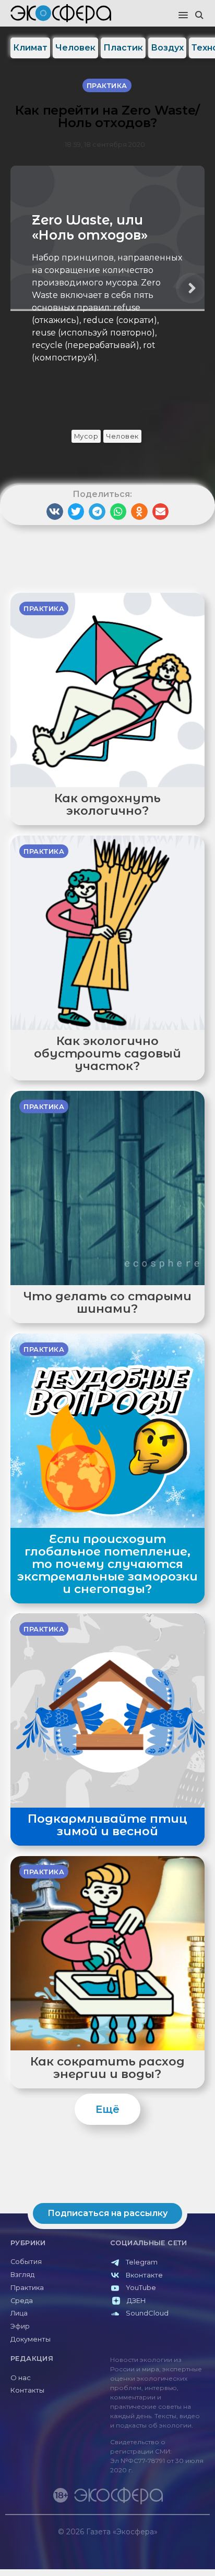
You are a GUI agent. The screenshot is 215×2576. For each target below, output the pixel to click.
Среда (22, 2301)
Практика (27, 2288)
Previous (24, 288)
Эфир (20, 2326)
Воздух (167, 48)
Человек (75, 48)
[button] (183, 16)
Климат (30, 48)
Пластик (123, 48)
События (26, 2262)
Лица (19, 2313)
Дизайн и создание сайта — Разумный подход (145, 2542)
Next (191, 288)
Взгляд (22, 2275)
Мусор (86, 436)
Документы (31, 2339)
